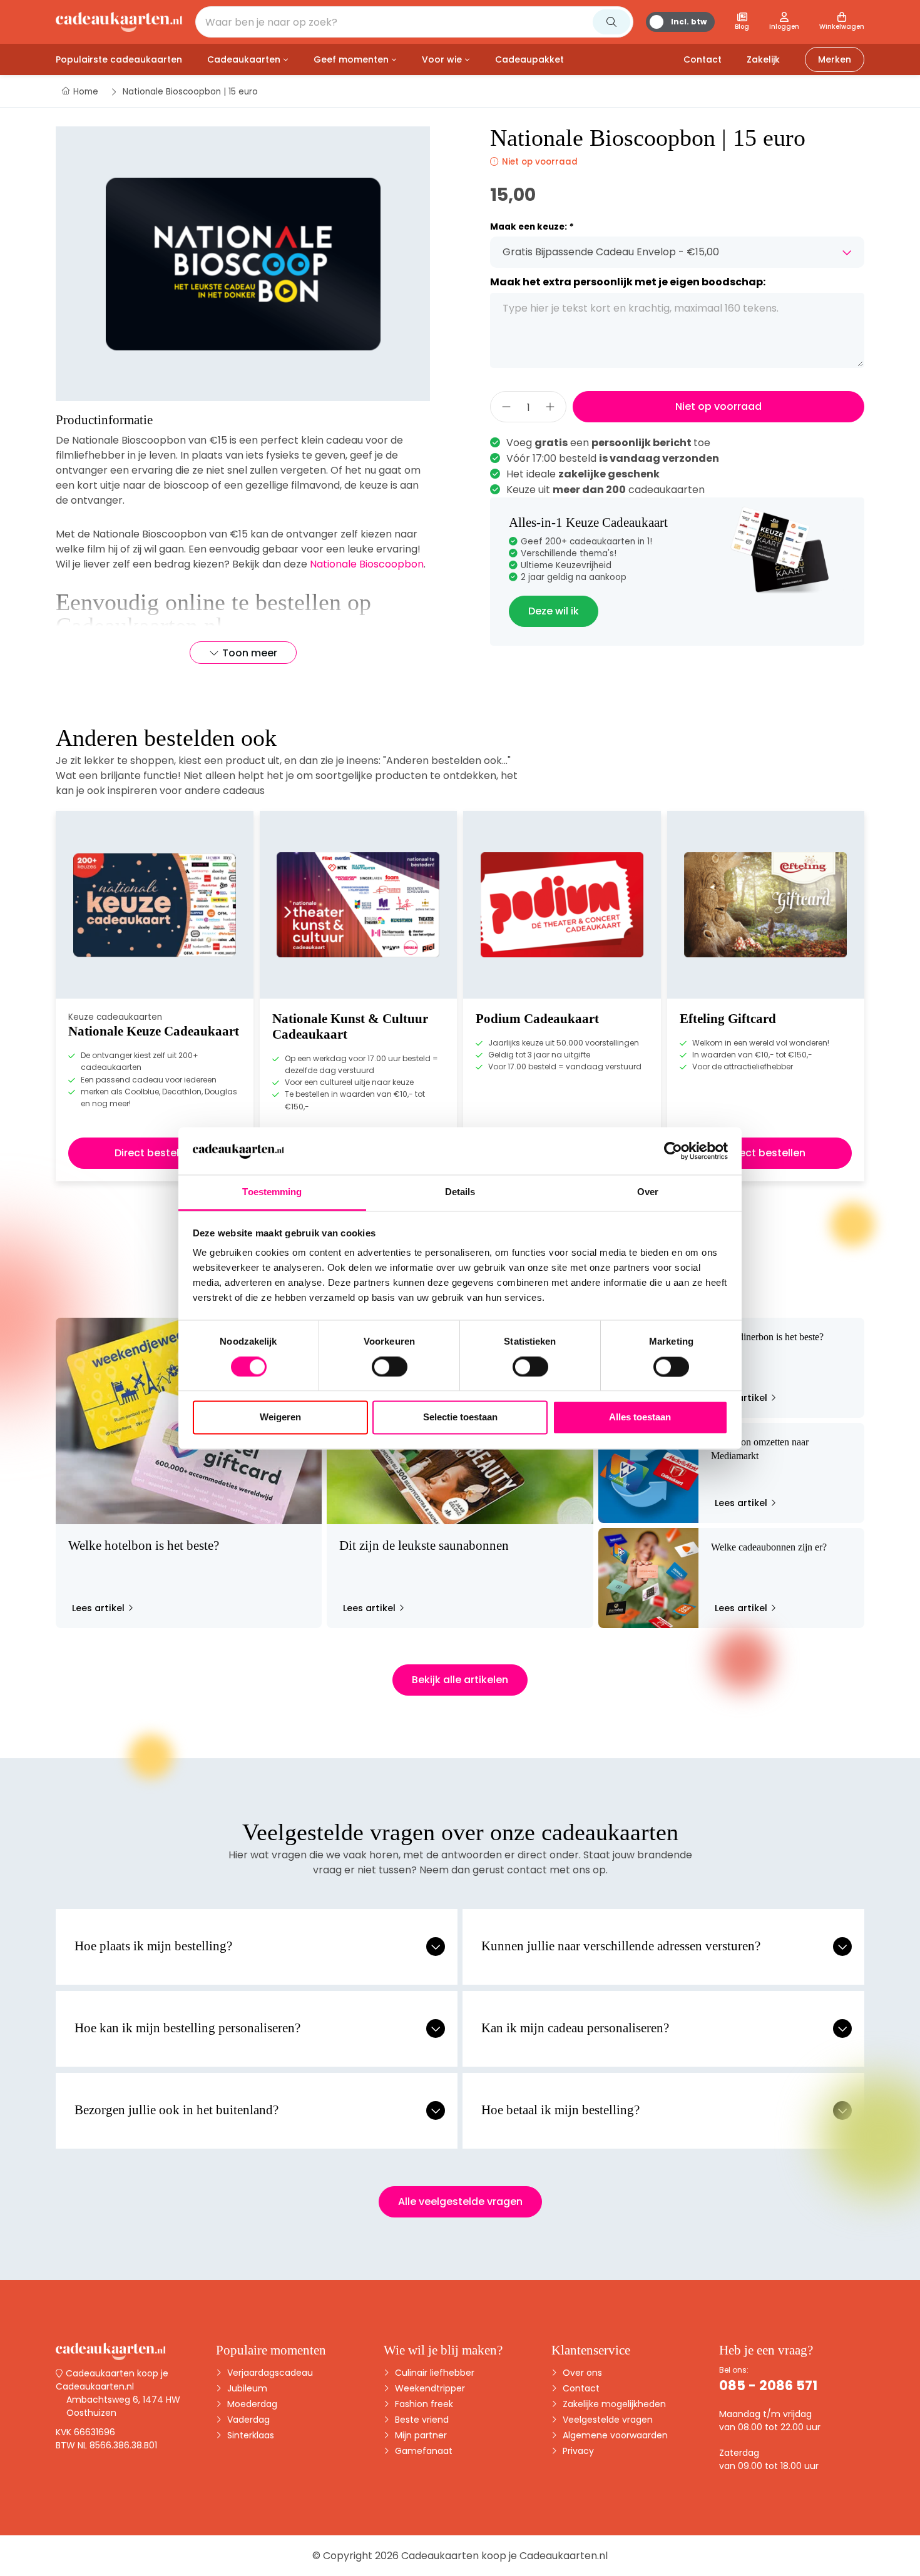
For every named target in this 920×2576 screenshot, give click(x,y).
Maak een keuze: (532, 227)
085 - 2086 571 (768, 2385)
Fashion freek (423, 2404)
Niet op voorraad (718, 406)
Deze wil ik (554, 611)
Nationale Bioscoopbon (367, 564)
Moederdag (251, 2404)
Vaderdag (247, 2420)
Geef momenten (351, 59)
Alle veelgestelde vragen (460, 2202)
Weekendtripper (429, 2388)
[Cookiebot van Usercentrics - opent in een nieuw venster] (673, 1151)
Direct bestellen (154, 1153)
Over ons (581, 2373)
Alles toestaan (640, 1418)
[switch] (390, 1367)
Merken (835, 59)
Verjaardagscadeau (269, 2373)
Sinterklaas (249, 2435)
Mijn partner (420, 2435)
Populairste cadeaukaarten (119, 59)
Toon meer (250, 653)
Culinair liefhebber (433, 2373)
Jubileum (246, 2388)
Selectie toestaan (460, 1418)
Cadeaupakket (529, 59)
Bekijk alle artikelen (460, 1680)
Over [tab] (648, 1192)
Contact (580, 2388)
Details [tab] (460, 1192)
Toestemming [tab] (272, 1192)
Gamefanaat (422, 2451)
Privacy (577, 2451)
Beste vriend (421, 2420)
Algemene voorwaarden (614, 2435)
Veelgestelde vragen (606, 2420)
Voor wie (442, 59)
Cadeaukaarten (244, 59)
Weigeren (280, 1418)
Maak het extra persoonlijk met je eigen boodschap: (628, 282)
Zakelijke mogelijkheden (613, 2404)
